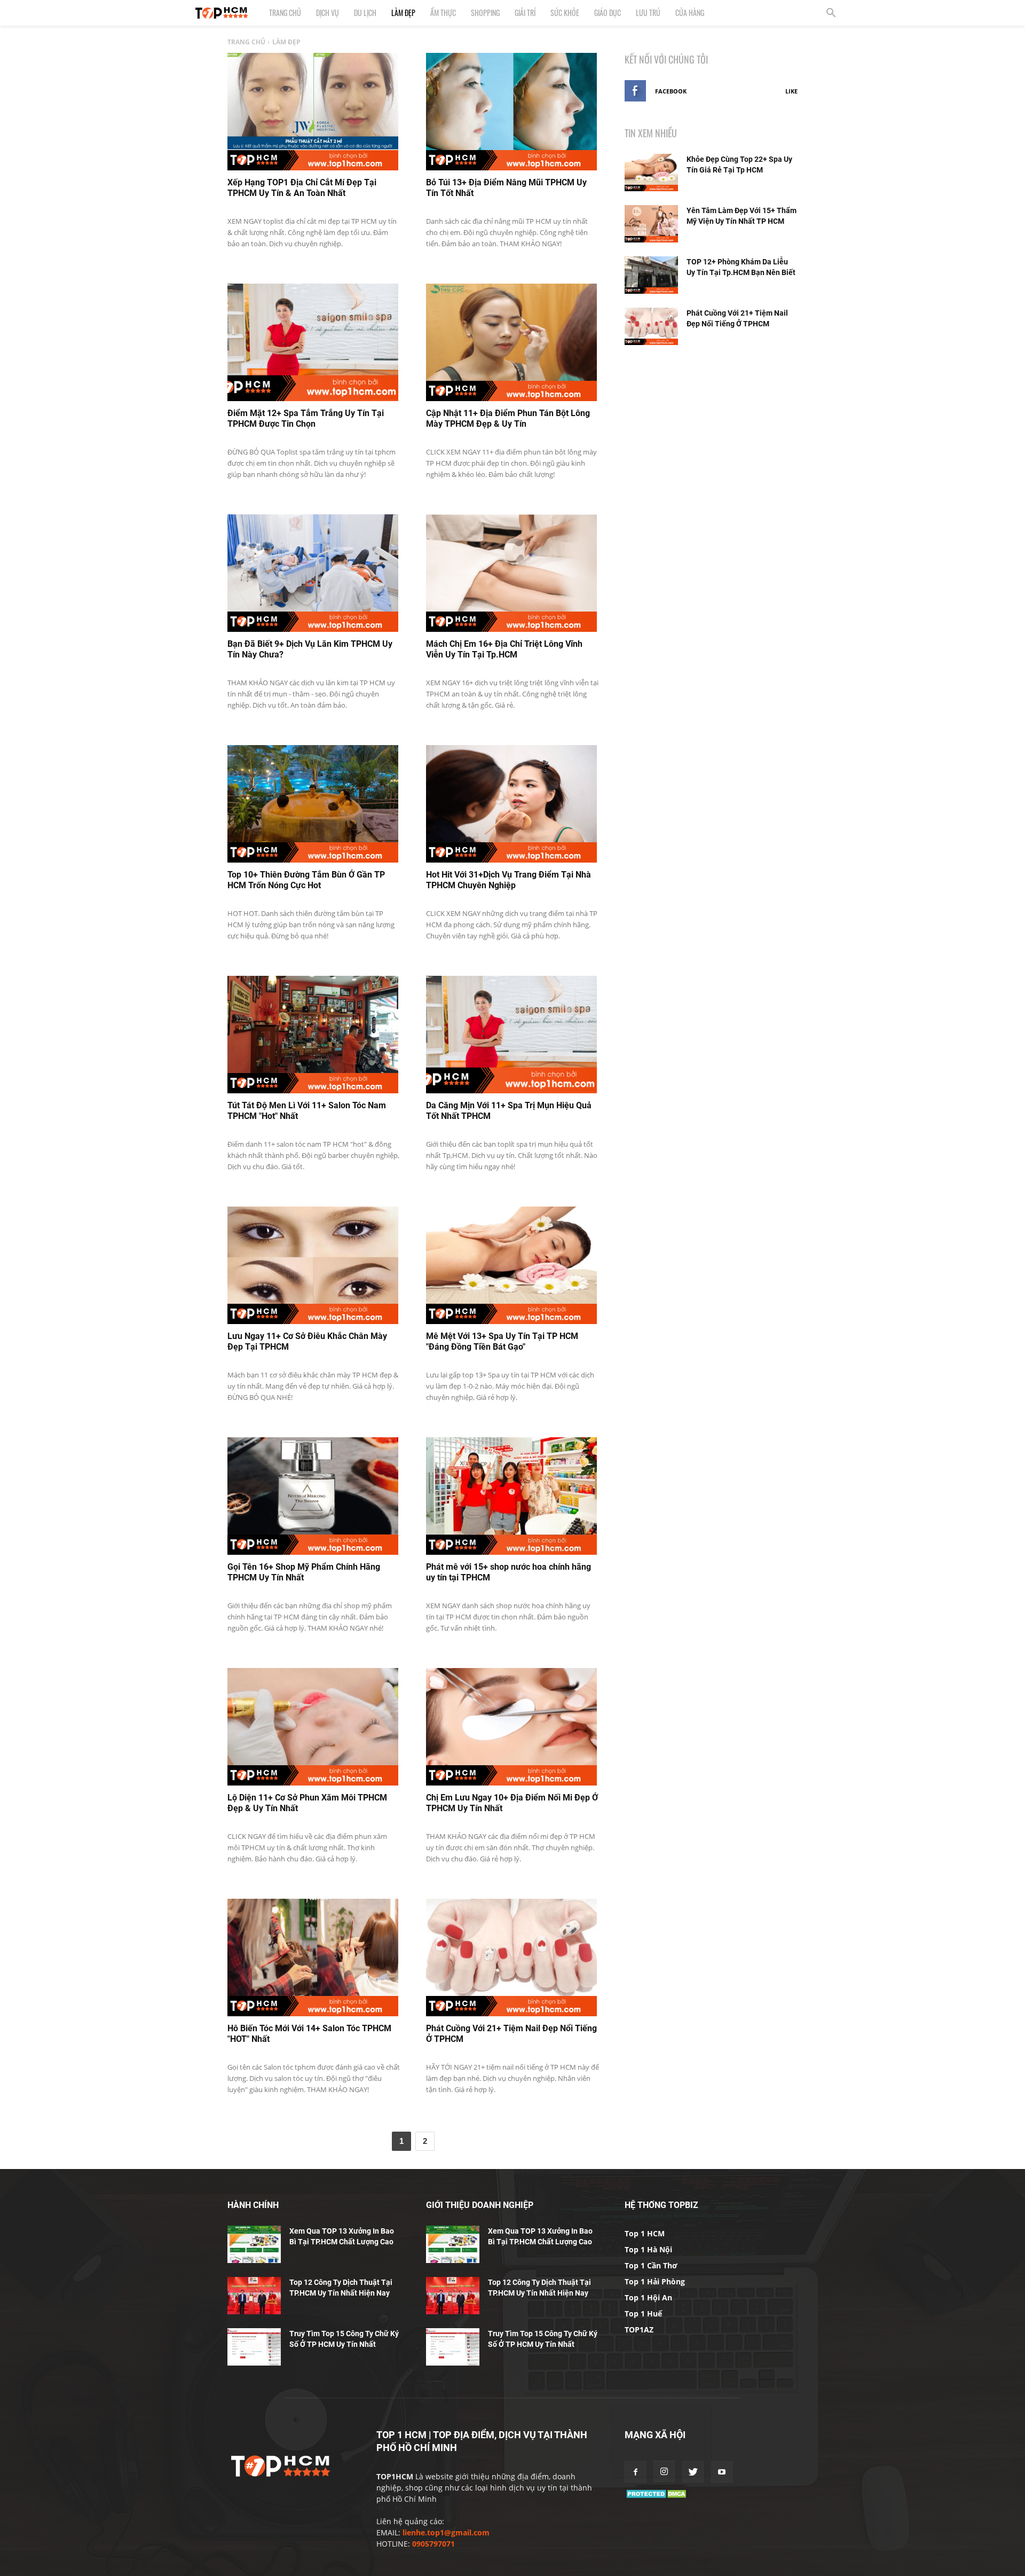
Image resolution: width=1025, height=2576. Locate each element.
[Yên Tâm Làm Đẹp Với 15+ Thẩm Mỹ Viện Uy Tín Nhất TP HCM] (651, 224)
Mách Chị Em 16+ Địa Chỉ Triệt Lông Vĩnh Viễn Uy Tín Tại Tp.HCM (504, 649)
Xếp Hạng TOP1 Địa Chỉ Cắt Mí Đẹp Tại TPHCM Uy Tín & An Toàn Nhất (302, 188)
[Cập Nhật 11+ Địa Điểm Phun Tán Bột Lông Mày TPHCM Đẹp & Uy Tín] (511, 342)
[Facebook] (635, 2472)
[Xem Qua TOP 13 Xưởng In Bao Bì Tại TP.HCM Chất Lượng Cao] (254, 2244)
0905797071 (433, 2544)
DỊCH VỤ (328, 13)
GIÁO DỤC (608, 13)
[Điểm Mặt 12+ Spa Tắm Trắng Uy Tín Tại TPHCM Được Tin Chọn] (313, 342)
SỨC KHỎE (565, 13)
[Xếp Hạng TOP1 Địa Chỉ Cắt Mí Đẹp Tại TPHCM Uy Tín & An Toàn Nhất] (313, 112)
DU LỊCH (365, 13)
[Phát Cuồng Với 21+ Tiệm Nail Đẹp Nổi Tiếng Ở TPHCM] (511, 1958)
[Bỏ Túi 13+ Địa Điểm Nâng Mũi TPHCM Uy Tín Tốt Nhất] (511, 112)
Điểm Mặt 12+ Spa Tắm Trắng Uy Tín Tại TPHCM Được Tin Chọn (306, 418)
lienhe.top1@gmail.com (446, 2532)
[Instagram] (664, 2471)
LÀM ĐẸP (403, 13)
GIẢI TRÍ (525, 13)
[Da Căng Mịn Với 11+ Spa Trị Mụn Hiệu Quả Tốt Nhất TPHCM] (511, 1035)
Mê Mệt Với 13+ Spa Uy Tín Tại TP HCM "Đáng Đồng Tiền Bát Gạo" (502, 1341)
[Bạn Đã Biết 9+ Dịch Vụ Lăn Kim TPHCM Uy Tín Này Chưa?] (313, 573)
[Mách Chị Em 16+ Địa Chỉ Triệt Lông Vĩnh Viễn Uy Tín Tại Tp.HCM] (511, 573)
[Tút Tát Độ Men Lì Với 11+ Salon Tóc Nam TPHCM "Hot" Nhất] (313, 1035)
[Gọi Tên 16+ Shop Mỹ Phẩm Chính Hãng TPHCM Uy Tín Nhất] (313, 1496)
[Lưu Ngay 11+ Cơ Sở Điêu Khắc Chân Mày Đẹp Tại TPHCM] (313, 1265)
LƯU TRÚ (648, 13)
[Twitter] (693, 2472)
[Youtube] (722, 2472)
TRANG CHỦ (285, 13)
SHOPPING (485, 13)
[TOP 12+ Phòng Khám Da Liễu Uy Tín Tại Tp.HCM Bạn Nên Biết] (651, 275)
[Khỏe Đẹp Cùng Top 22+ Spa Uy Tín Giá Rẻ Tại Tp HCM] (651, 173)
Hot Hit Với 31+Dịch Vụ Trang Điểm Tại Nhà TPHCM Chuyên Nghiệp (508, 880)
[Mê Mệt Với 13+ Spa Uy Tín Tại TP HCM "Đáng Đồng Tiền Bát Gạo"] (511, 1265)
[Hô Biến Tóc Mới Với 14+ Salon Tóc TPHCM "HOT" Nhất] (313, 1958)
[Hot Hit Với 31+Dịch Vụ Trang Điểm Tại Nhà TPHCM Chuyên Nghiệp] (511, 804)
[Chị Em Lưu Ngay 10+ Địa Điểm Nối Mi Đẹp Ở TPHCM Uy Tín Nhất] (511, 1727)
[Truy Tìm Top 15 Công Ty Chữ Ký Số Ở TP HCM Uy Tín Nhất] (254, 2347)
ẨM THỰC (443, 13)
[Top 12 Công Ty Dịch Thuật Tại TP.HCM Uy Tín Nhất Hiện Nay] (254, 2296)
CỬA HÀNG (690, 13)
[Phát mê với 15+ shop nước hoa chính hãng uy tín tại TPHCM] (511, 1496)
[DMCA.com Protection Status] (657, 2497)
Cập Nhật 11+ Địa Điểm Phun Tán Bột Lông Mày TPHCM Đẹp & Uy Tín (508, 418)
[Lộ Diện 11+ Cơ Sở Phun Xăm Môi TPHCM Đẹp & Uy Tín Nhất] (313, 1727)
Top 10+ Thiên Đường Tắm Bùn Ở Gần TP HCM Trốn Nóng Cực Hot (306, 880)
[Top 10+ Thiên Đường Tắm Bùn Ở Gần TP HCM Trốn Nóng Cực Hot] (313, 804)
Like (791, 91)
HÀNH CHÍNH (253, 2205)
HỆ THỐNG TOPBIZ (661, 2205)
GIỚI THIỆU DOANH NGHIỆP (480, 2205)
